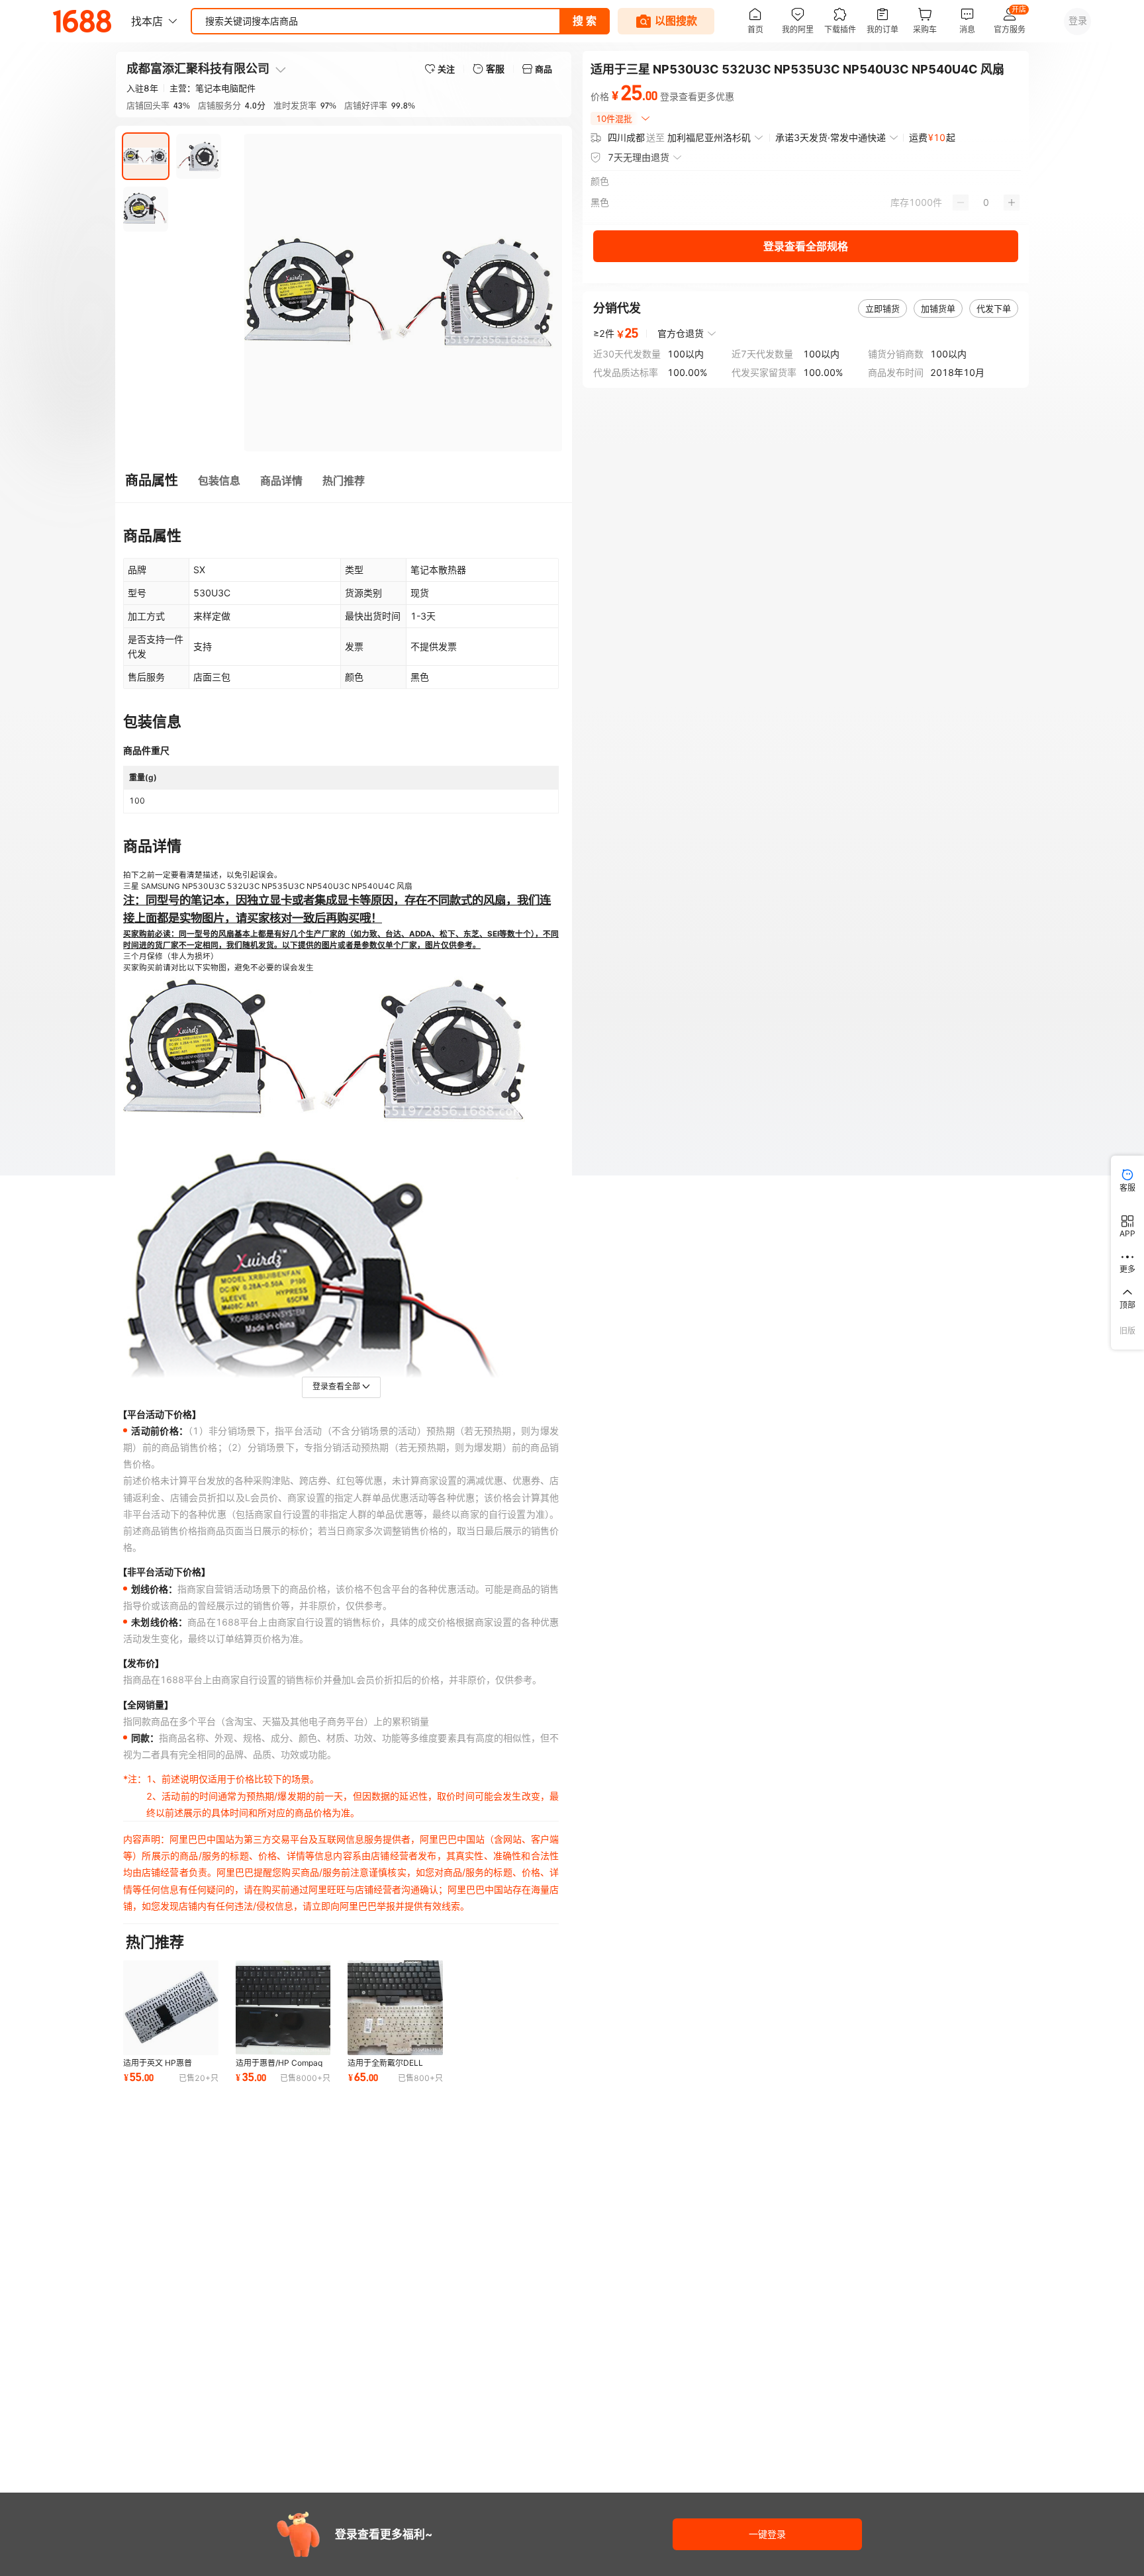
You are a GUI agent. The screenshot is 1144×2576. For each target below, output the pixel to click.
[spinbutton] (986, 203)
